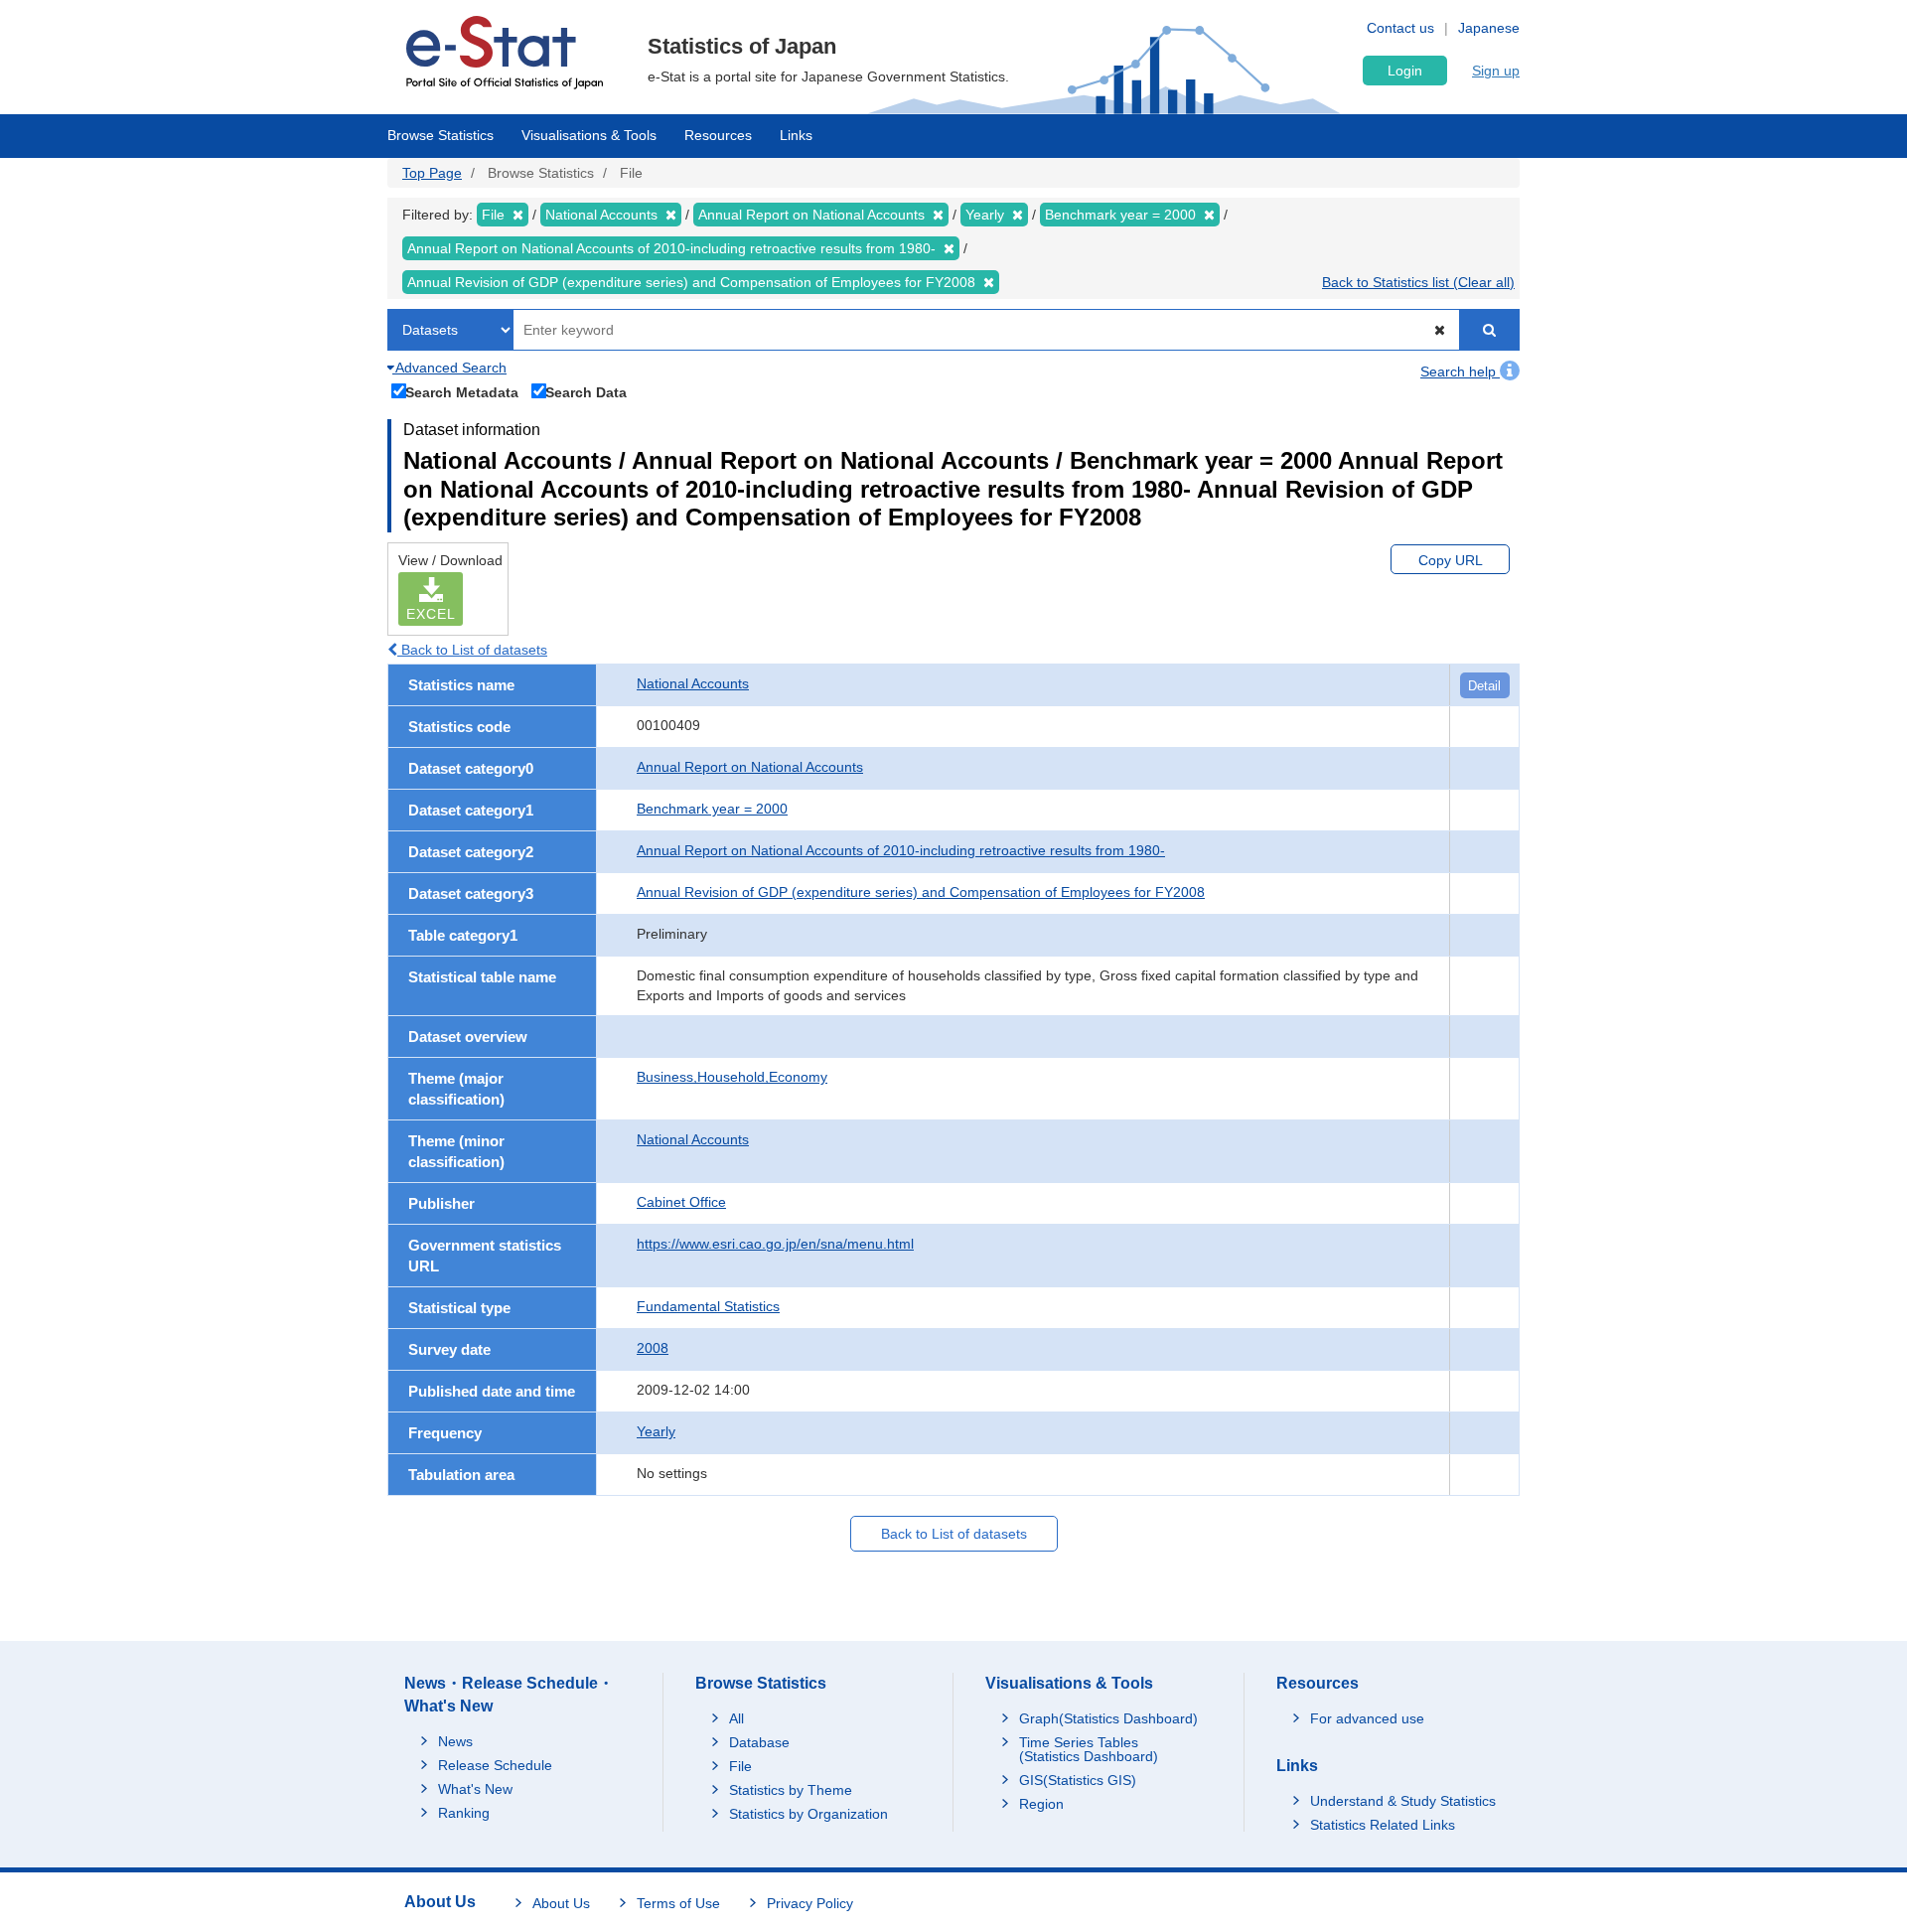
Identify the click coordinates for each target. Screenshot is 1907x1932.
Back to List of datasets (472, 650)
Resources (718, 135)
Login (1405, 71)
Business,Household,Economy (732, 1077)
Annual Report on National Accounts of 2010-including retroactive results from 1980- (901, 850)
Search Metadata (462, 392)
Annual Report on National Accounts (750, 767)
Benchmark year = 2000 (712, 809)
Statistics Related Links (1383, 1825)
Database (759, 1742)
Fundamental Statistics (708, 1306)
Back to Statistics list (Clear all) (1418, 282)
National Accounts (693, 683)
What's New (475, 1789)
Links (796, 135)
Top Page (432, 173)
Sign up (1496, 71)
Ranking (464, 1813)
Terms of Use (678, 1903)
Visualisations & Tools (589, 135)
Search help (1460, 372)
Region (1041, 1804)
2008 (653, 1348)
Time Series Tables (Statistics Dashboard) (1089, 1749)
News (455, 1741)
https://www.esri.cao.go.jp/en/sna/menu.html (775, 1244)
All (736, 1718)
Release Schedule (495, 1765)
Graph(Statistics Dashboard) (1108, 1718)
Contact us (1400, 28)
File (740, 1766)
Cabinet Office (681, 1202)
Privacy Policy (810, 1903)
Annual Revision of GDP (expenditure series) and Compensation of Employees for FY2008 (921, 892)
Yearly (656, 1431)
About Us (561, 1903)
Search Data (586, 392)
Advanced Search (449, 368)
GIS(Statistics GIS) (1078, 1780)
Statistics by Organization (808, 1814)
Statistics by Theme (791, 1790)
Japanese (1489, 28)
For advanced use (1367, 1718)
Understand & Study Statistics (1403, 1801)
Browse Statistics (440, 135)
